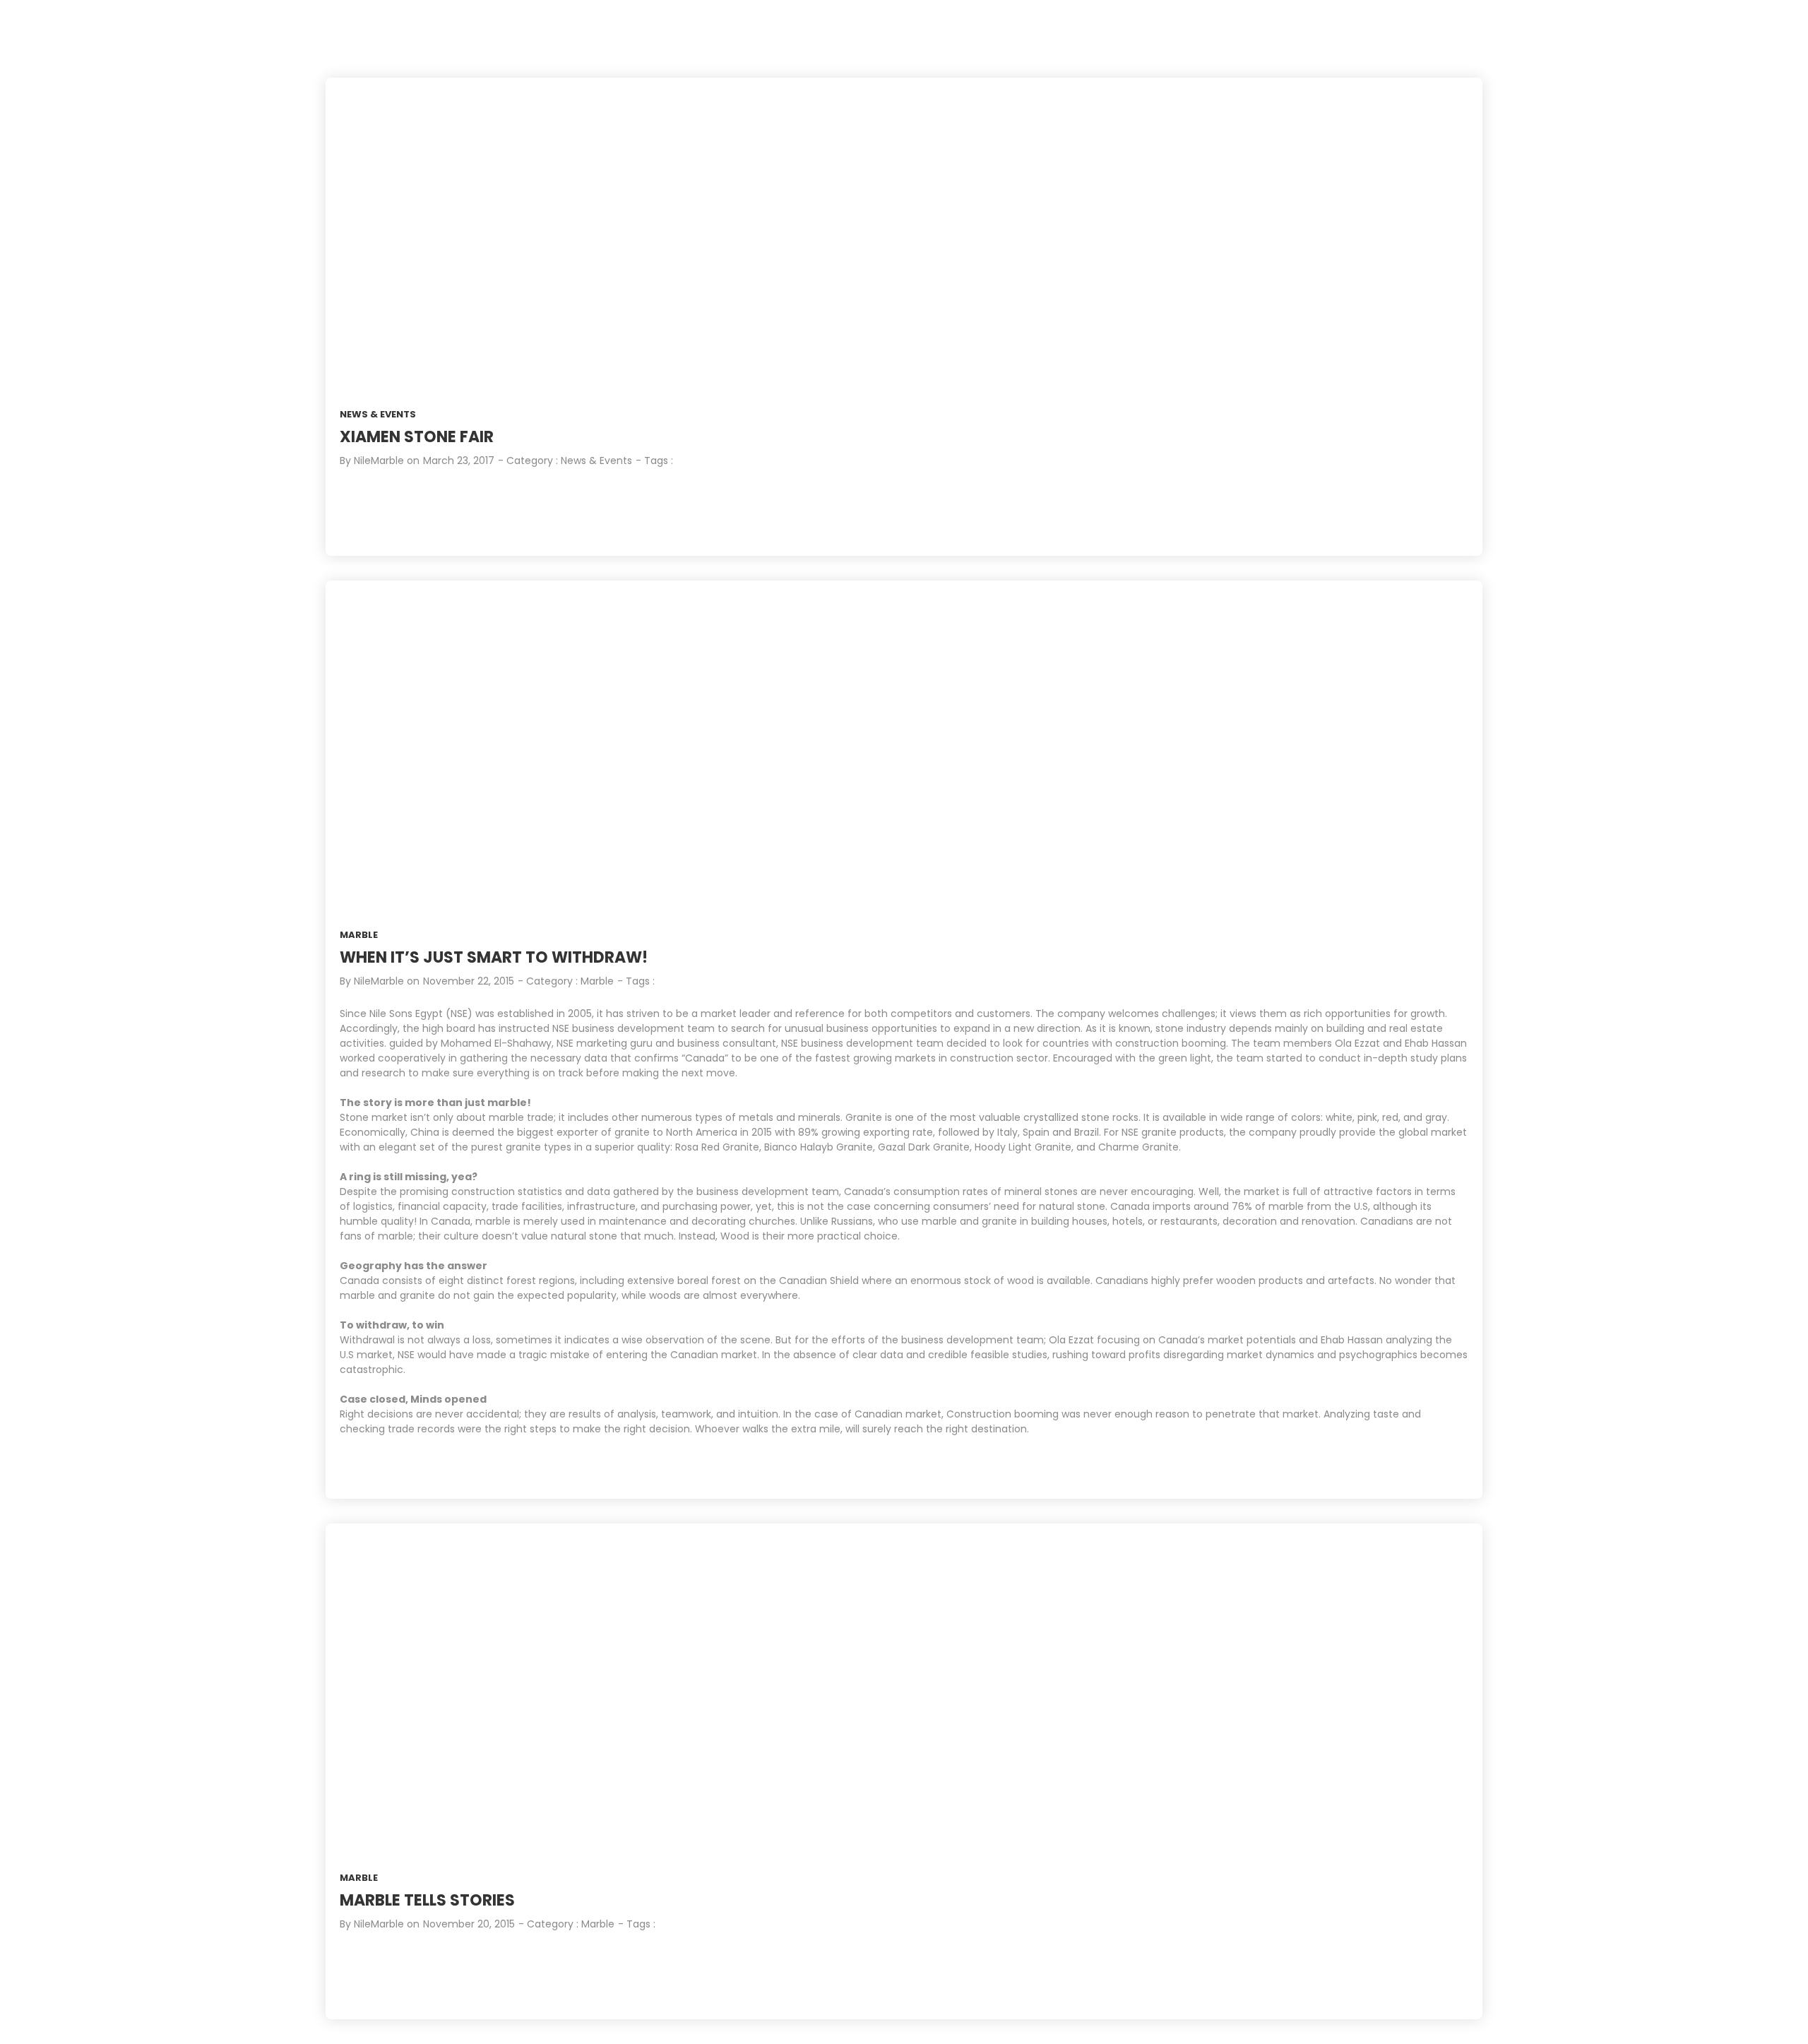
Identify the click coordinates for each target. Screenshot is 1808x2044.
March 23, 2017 (459, 461)
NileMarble (379, 461)
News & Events (378, 414)
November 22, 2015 (469, 981)
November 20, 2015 (469, 1924)
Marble (359, 935)
